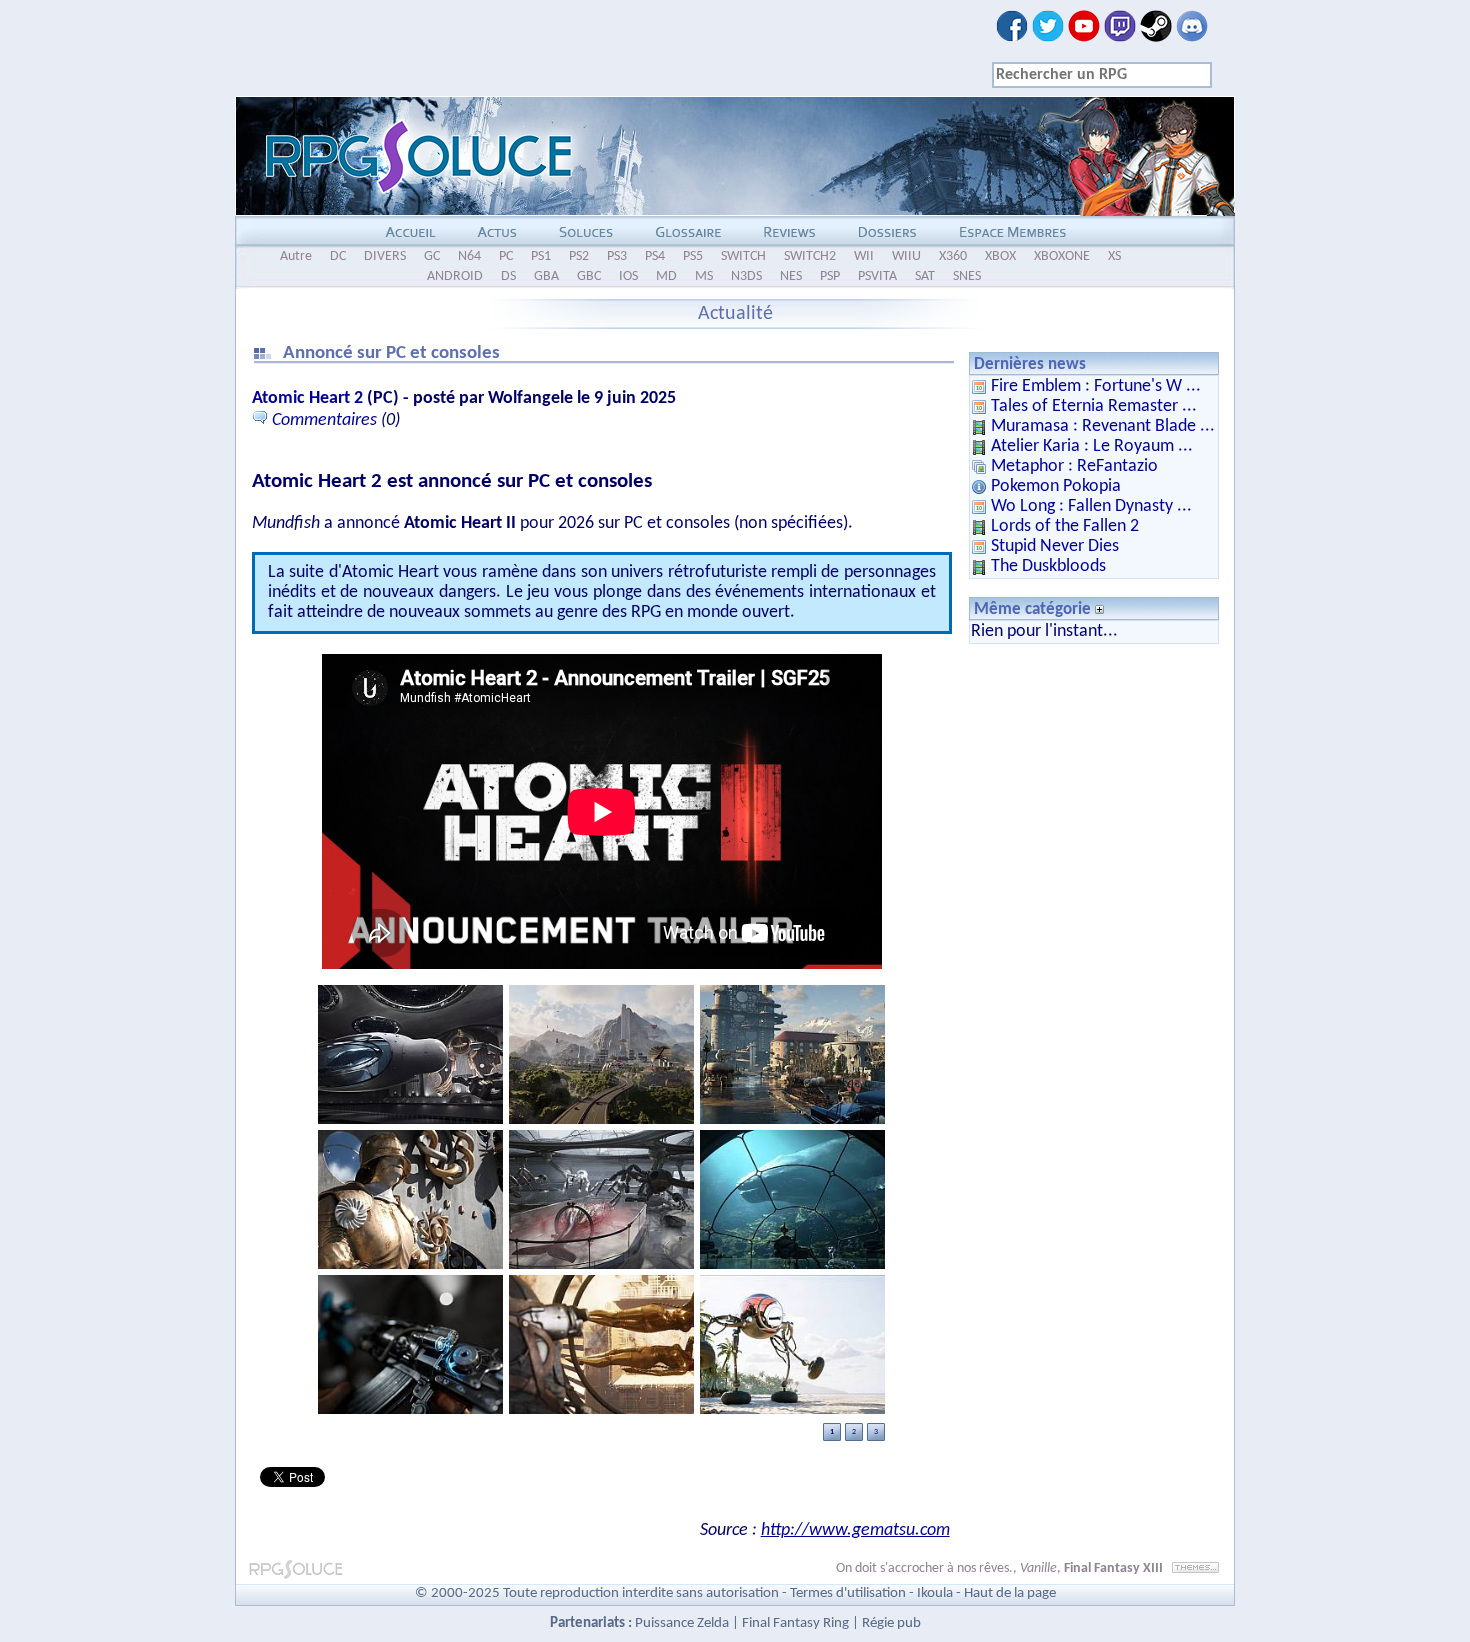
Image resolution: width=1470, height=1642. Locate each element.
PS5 (693, 256)
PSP (830, 276)
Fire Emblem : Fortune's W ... (1096, 386)
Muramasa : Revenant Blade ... (1103, 426)
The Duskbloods (1048, 566)
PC (506, 256)
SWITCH (743, 256)
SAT (925, 276)
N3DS (746, 276)
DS (508, 276)
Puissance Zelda (682, 1623)
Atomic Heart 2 (307, 398)
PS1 (541, 256)
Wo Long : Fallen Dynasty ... (1091, 506)
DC (338, 256)
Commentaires (324, 420)
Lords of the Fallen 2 (1065, 526)
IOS (628, 276)
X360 (953, 256)
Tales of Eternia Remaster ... (1094, 406)
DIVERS (385, 256)
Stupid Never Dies (1055, 546)
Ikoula (935, 1593)
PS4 (655, 256)
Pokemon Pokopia (1056, 486)
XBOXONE (1062, 256)
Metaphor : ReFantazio (1074, 466)
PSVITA (877, 276)
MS (704, 276)
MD (666, 276)
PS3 (617, 256)
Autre (296, 256)
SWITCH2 (810, 256)
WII (864, 256)
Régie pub (891, 1623)
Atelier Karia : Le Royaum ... (1092, 446)
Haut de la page (1010, 1593)
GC (432, 256)
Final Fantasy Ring (795, 1623)
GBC (589, 276)
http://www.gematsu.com (855, 1530)
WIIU (906, 256)
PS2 (579, 256)
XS (1114, 256)
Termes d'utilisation (848, 1593)
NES (791, 276)
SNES (967, 276)
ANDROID (455, 276)
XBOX (1000, 256)
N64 (469, 256)
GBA (546, 276)
